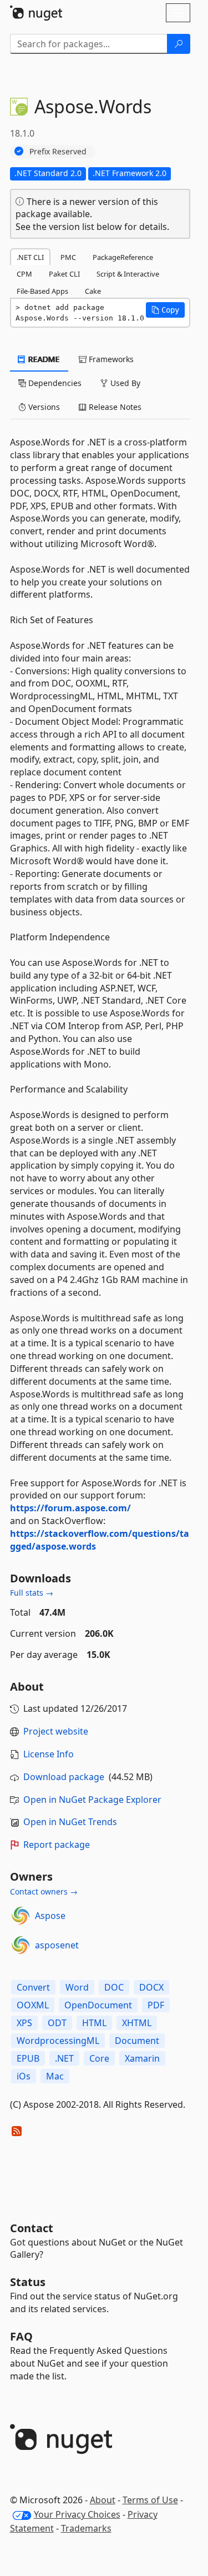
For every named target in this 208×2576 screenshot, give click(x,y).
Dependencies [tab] (54, 383)
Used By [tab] (124, 383)
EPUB (28, 2058)
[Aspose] (21, 1916)
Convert (33, 1987)
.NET (64, 2058)
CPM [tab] (24, 274)
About (103, 2500)
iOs (24, 2076)
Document (137, 2041)
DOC (114, 1987)
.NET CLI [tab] (30, 257)
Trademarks (86, 2528)
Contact (32, 2228)
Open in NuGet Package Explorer (92, 1800)
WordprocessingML (58, 2041)
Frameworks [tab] (110, 359)
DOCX (151, 1987)
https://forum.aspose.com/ (70, 1508)
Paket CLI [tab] (64, 274)
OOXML (33, 2005)
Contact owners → (44, 1891)
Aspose (50, 1916)
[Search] (179, 44)
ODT (57, 2023)
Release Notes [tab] (114, 407)
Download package (64, 1777)
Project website (56, 1731)
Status (28, 2282)
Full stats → (32, 1593)
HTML (94, 2023)
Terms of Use (150, 2500)
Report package (57, 1845)
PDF (156, 2005)
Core (99, 2058)
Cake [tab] (93, 291)
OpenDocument (98, 2005)
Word (77, 1987)
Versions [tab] (43, 407)
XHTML (137, 2023)
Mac (55, 2076)
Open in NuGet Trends (70, 1822)
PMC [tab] (68, 257)
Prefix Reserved (58, 151)
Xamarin (142, 2058)
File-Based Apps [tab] (42, 291)
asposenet (57, 1945)
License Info (49, 1754)
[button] (165, 310)
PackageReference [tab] (123, 257)
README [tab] (43, 359)
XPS (24, 2023)
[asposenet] (21, 1945)
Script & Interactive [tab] (128, 274)
